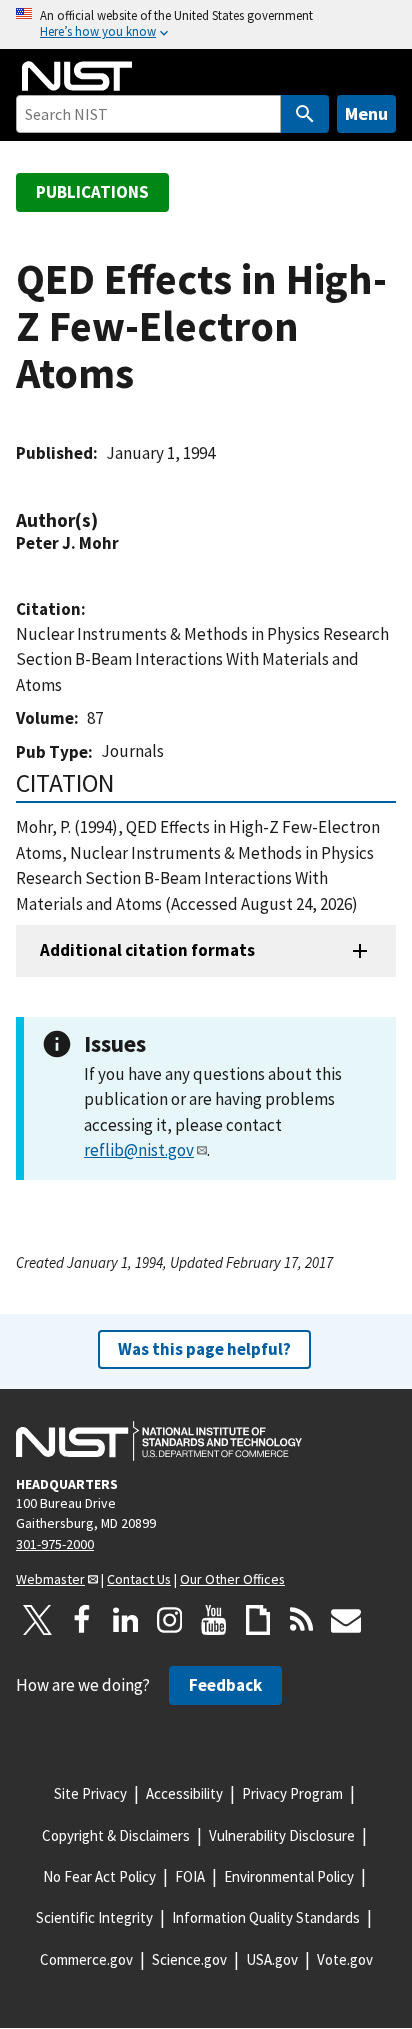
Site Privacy (90, 1793)
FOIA (190, 1876)
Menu (366, 113)
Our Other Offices (232, 1579)
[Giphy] (258, 1620)
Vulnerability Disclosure (282, 1835)
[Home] (77, 76)
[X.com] (38, 1620)
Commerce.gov (86, 1959)
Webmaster (50, 1579)
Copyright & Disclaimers (116, 1835)
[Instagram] (170, 1620)
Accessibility (184, 1793)
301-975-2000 (55, 1544)
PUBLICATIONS (92, 192)
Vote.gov (345, 1959)
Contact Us (139, 1579)
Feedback (225, 1685)
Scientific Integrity (94, 1917)
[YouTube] (214, 1620)
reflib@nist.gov (139, 1150)
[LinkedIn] (126, 1620)
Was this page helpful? (204, 1349)
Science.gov (189, 1959)
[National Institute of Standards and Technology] (159, 1441)
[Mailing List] (346, 1620)
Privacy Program (292, 1793)
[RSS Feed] (302, 1620)
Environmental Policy (289, 1876)
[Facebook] (82, 1620)
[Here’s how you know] (206, 24)
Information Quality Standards (266, 1917)
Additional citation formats (147, 950)
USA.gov (272, 1959)
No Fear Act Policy (99, 1876)
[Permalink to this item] (108, 520)
